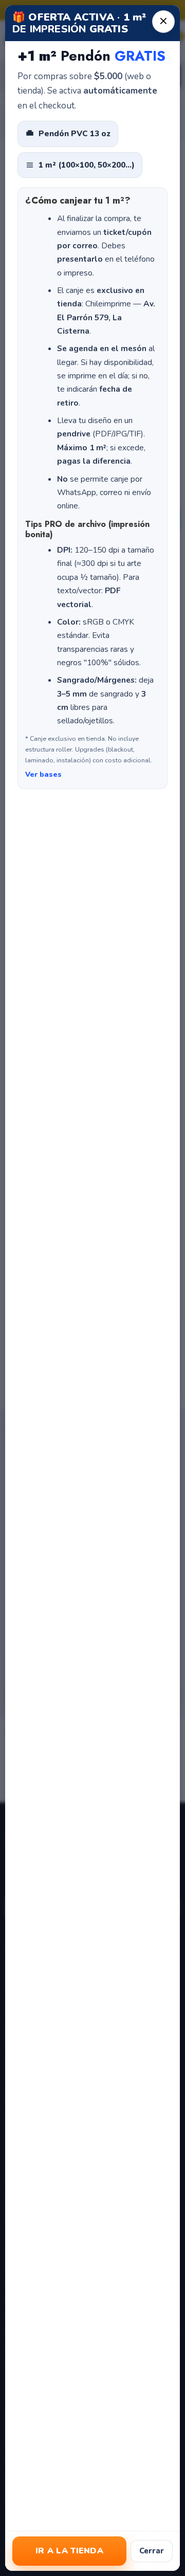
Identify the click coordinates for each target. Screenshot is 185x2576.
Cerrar (152, 2551)
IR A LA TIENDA (69, 2551)
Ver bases (43, 774)
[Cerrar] (163, 22)
